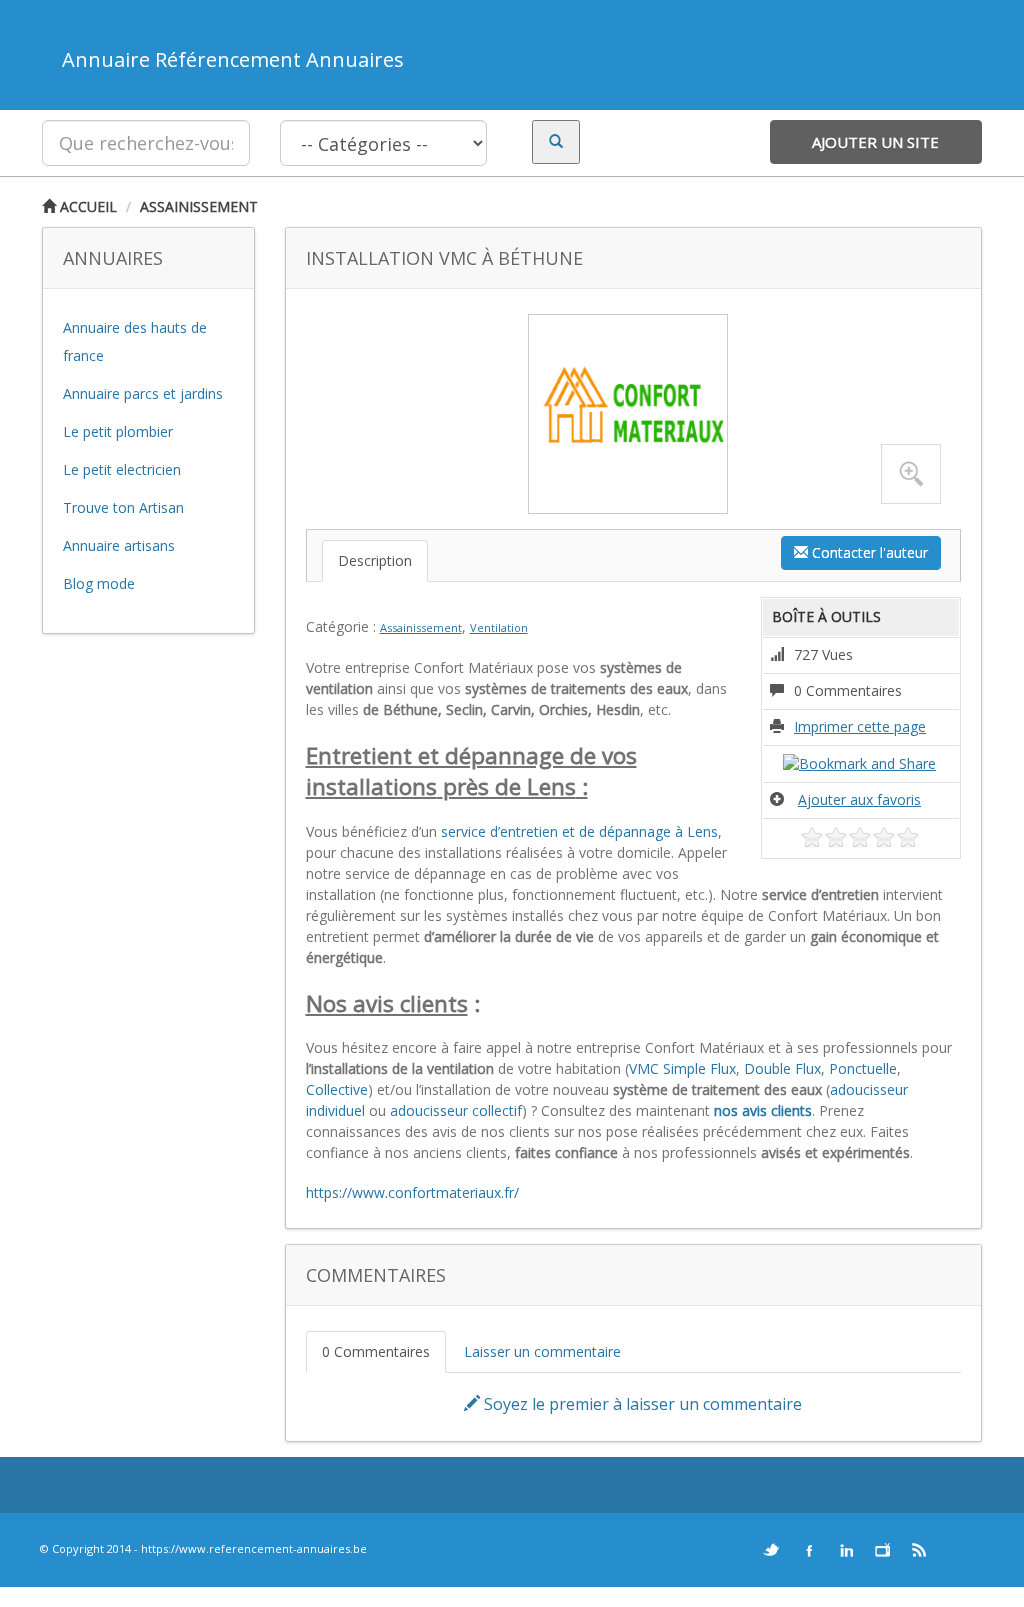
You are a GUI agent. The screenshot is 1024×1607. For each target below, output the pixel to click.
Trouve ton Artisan (123, 507)
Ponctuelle (863, 1068)
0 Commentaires (376, 1351)
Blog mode (99, 583)
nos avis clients (763, 1110)
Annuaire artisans (119, 545)
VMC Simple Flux (682, 1068)
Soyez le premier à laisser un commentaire (641, 1404)
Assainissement (199, 206)
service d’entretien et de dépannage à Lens (579, 831)
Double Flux (782, 1068)
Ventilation (499, 627)
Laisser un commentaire (542, 1351)
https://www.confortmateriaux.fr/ (412, 1192)
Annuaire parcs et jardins (143, 393)
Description (375, 560)
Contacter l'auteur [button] (868, 552)
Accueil (86, 206)
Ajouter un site (875, 142)
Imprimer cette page (860, 726)
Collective (337, 1089)
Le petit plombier (118, 431)
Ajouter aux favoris (859, 799)
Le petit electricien (122, 469)
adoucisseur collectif (456, 1110)
